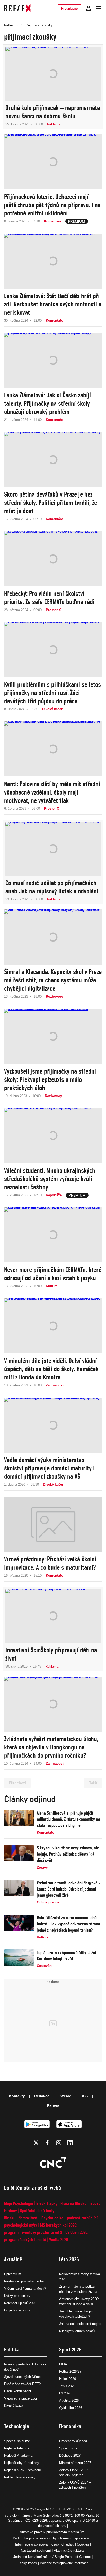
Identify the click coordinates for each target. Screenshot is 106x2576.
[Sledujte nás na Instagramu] (59, 2143)
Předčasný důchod (73, 2441)
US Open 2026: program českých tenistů (46, 2236)
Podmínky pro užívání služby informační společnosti (52, 2538)
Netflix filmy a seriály (20, 2477)
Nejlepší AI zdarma (18, 2455)
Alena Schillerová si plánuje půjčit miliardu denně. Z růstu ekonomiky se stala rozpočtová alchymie (68, 1819)
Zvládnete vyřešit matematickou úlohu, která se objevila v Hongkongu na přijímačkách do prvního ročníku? (51, 1747)
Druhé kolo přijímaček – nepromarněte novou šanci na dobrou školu (53, 112)
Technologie (17, 2426)
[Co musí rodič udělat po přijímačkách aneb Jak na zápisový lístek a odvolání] (53, 849)
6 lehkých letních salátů (77, 2331)
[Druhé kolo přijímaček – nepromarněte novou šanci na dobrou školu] (53, 74)
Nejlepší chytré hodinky (22, 2463)
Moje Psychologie (19, 2203)
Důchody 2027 (70, 2455)
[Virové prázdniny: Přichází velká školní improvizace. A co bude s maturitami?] (53, 1524)
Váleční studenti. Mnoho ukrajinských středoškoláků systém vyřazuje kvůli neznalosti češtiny (50, 1179)
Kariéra (53, 2105)
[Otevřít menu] (99, 8)
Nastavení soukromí (36, 2551)
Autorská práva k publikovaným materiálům (52, 2532)
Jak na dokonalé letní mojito (80, 2324)
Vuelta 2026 (59, 2239)
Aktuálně (13, 2259)
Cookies (83, 2544)
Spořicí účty (68, 2448)
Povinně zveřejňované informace (64, 2563)
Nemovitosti (28, 2218)
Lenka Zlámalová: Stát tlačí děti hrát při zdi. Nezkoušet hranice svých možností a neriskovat (53, 304)
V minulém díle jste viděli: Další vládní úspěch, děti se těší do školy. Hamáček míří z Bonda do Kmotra (51, 1369)
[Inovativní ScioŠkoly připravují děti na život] (53, 1616)
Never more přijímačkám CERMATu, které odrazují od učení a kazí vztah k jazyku (53, 1274)
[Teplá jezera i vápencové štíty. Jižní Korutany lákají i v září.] (19, 1959)
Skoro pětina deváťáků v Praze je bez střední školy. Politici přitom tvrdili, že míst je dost (51, 503)
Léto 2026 (69, 2259)
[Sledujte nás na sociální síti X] (36, 2143)
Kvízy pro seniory (17, 2296)
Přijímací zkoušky (39, 25)
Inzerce (65, 2096)
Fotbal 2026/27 (70, 2371)
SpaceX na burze (17, 2441)
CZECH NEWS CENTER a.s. (72, 2509)
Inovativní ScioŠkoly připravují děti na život (51, 1654)
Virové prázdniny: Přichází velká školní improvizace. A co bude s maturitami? (50, 1563)
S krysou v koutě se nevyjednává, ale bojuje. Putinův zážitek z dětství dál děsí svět (68, 1854)
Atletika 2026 (69, 2400)
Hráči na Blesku (73, 2203)
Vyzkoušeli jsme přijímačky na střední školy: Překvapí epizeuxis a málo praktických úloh (50, 1079)
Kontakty (17, 2096)
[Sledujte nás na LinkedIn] (70, 2143)
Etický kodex (27, 2563)
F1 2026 (65, 2393)
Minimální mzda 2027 (75, 2463)
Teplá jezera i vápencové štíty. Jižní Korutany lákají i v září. (66, 1956)
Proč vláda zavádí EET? (22, 2384)
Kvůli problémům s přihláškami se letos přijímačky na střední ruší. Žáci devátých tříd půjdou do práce (52, 693)
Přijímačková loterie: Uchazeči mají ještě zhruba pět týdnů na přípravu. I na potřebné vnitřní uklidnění (52, 205)
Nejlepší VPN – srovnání (23, 2470)
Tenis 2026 (67, 2386)
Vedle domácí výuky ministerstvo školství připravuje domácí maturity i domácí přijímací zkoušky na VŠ (49, 1468)
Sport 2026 (70, 2350)
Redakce (42, 2096)
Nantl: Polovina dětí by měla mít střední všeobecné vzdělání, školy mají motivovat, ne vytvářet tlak (52, 792)
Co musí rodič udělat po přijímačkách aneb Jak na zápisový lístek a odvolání (52, 887)
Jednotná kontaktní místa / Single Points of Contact (52, 2557)
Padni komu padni (17, 2391)
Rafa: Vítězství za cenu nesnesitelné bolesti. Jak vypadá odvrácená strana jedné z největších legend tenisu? (68, 1924)
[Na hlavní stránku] (17, 8)
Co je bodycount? (17, 2310)
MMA (63, 2364)
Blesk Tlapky (47, 2203)
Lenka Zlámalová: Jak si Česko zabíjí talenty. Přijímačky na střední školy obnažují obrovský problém (47, 403)
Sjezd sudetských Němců (23, 2377)
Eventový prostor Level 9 (42, 2232)
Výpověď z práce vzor (21, 2398)
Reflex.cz (11, 25)
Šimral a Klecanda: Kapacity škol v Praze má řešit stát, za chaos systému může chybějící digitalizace (53, 980)
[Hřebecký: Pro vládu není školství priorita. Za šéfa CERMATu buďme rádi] (53, 559)
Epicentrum (13, 2274)
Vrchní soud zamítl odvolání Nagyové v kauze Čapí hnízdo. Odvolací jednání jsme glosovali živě (69, 1889)
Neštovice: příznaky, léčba (24, 2281)
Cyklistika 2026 (71, 2408)
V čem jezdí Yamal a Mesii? (25, 2289)
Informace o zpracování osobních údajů (45, 2544)
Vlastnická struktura (69, 2551)
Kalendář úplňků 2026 (20, 2303)
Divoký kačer (14, 2406)
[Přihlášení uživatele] (89, 8)
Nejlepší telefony (17, 2448)
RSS (84, 2096)
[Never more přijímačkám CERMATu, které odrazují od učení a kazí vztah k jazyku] (53, 1235)
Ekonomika (70, 2426)
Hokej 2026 (68, 2379)
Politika (12, 2350)
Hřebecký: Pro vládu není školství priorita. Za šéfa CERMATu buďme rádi (49, 598)
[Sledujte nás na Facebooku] (47, 2143)
